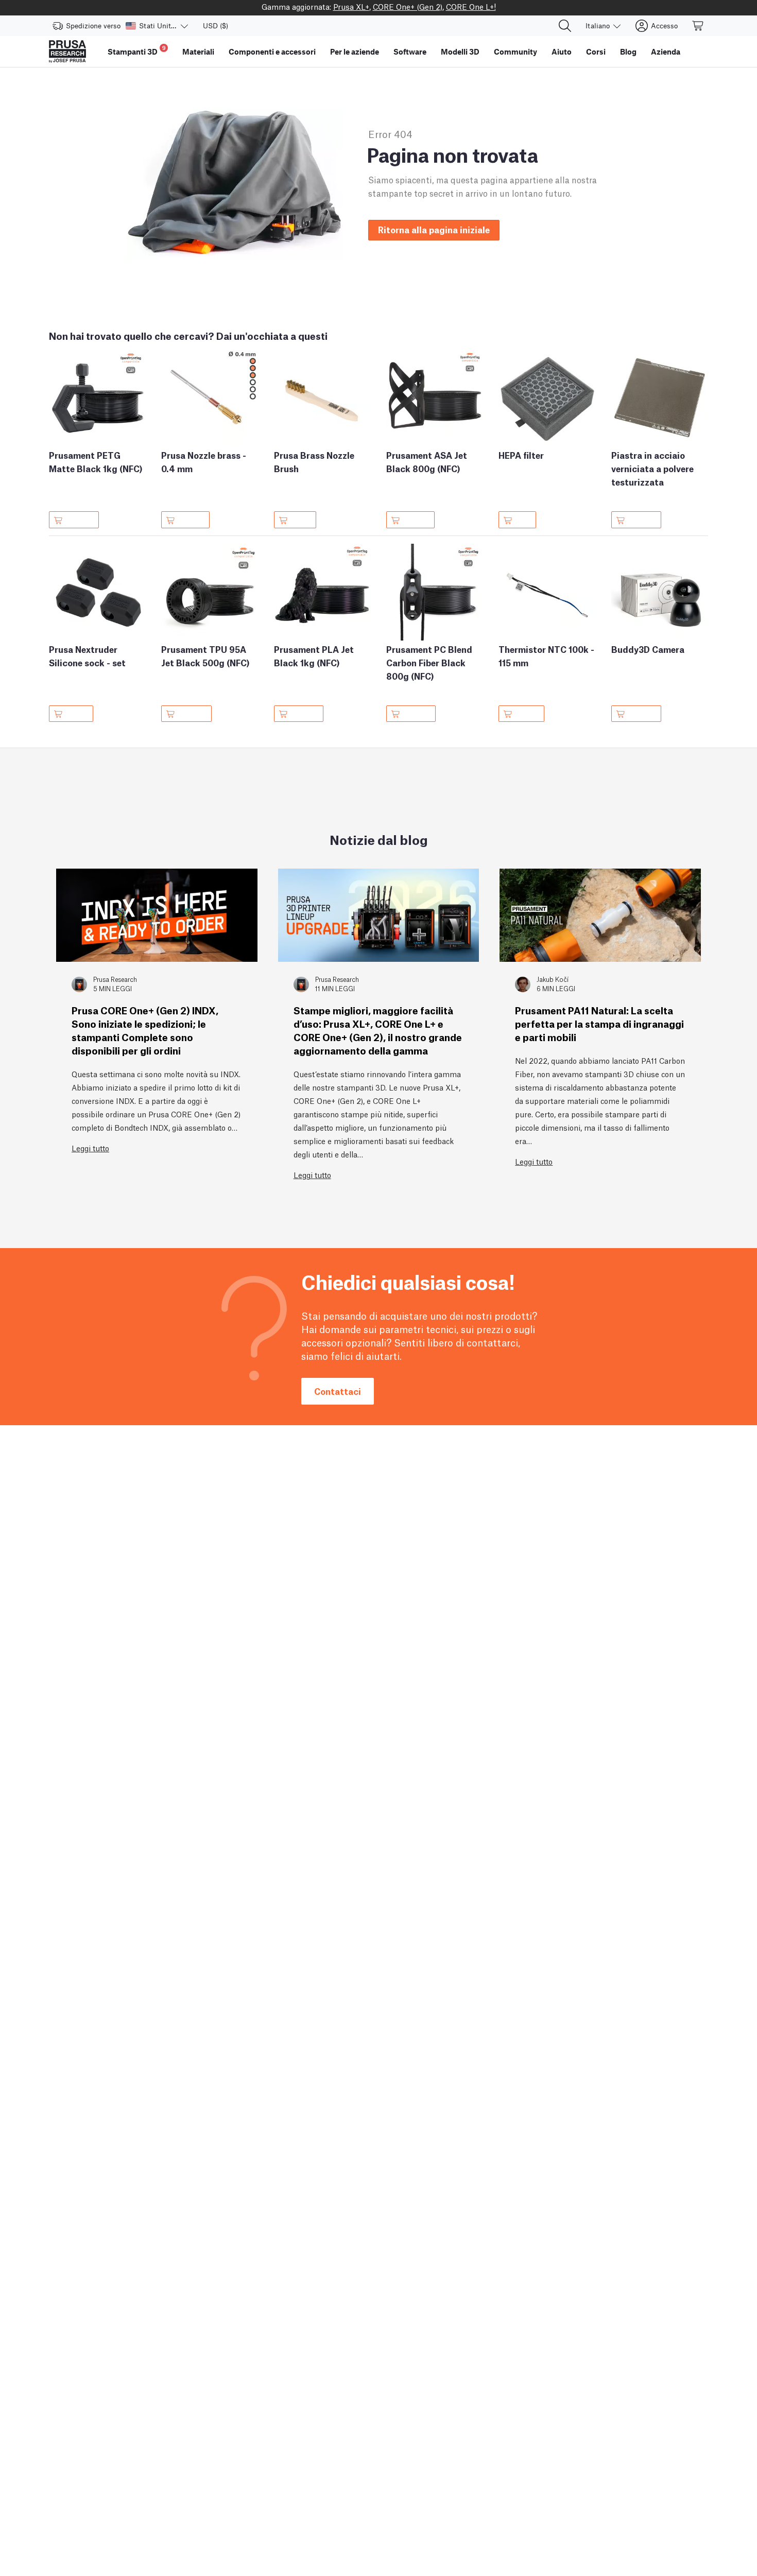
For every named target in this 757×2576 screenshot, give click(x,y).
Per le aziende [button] (355, 51)
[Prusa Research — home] (67, 51)
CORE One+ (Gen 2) (408, 6)
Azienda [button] (666, 51)
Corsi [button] (596, 51)
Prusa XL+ (351, 6)
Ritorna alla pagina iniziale (434, 229)
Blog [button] (628, 51)
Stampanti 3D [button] (137, 50)
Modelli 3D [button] (460, 51)
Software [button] (410, 51)
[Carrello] (698, 26)
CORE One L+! (471, 6)
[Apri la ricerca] (565, 26)
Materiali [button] (198, 51)
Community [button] (515, 51)
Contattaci (338, 1391)
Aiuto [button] (562, 51)
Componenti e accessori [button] (272, 51)
